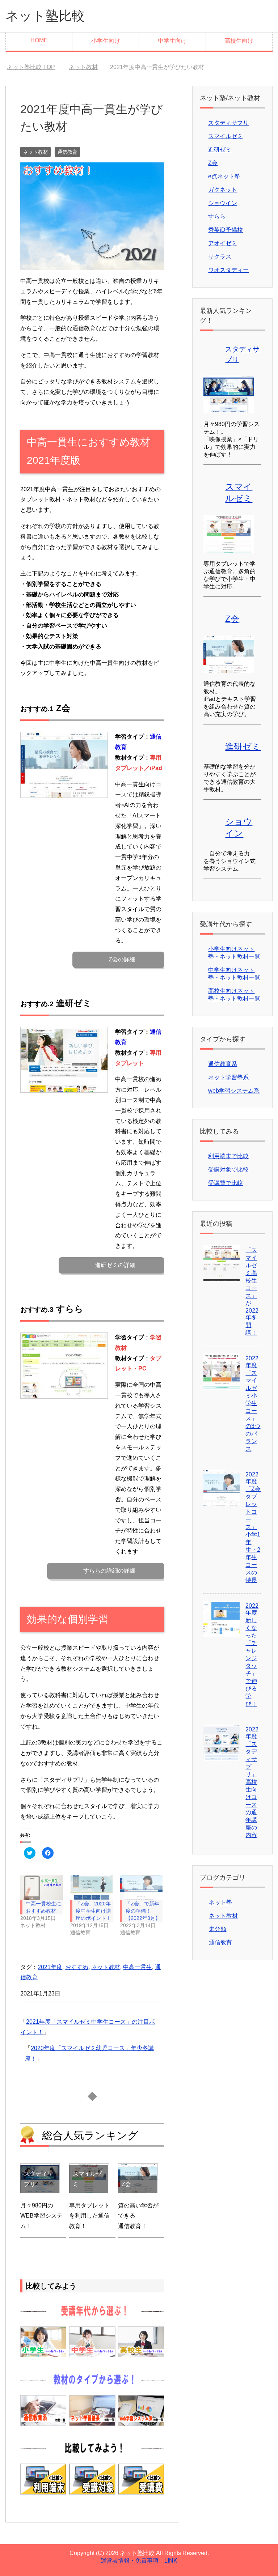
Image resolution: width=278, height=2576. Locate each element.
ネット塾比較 (45, 16)
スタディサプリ (228, 123)
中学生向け (172, 41)
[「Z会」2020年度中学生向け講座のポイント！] (92, 1888)
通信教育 (67, 152)
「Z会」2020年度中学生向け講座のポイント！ (93, 1911)
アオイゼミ (223, 243)
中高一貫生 (138, 1967)
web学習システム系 (234, 1091)
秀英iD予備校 (226, 230)
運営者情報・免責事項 (130, 2561)
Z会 (213, 163)
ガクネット (223, 190)
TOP (35, 67)
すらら (217, 216)
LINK (171, 2561)
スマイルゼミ (226, 136)
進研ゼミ (220, 150)
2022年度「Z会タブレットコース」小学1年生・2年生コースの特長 (253, 1527)
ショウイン (223, 203)
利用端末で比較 (228, 1156)
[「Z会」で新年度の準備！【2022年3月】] (142, 1888)
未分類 (218, 1929)
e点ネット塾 (224, 176)
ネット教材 (35, 152)
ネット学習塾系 (228, 1077)
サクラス (220, 257)
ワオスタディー (228, 270)
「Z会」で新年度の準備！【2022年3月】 (143, 1911)
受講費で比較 (226, 1183)
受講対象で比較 (228, 1170)
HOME (39, 40)
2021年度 (50, 1967)
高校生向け (239, 41)
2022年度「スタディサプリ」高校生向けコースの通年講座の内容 (252, 1782)
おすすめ (77, 1967)
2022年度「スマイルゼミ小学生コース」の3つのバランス (253, 1404)
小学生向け (106, 41)
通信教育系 (223, 1064)
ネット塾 (220, 1902)
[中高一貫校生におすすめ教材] (42, 1888)
